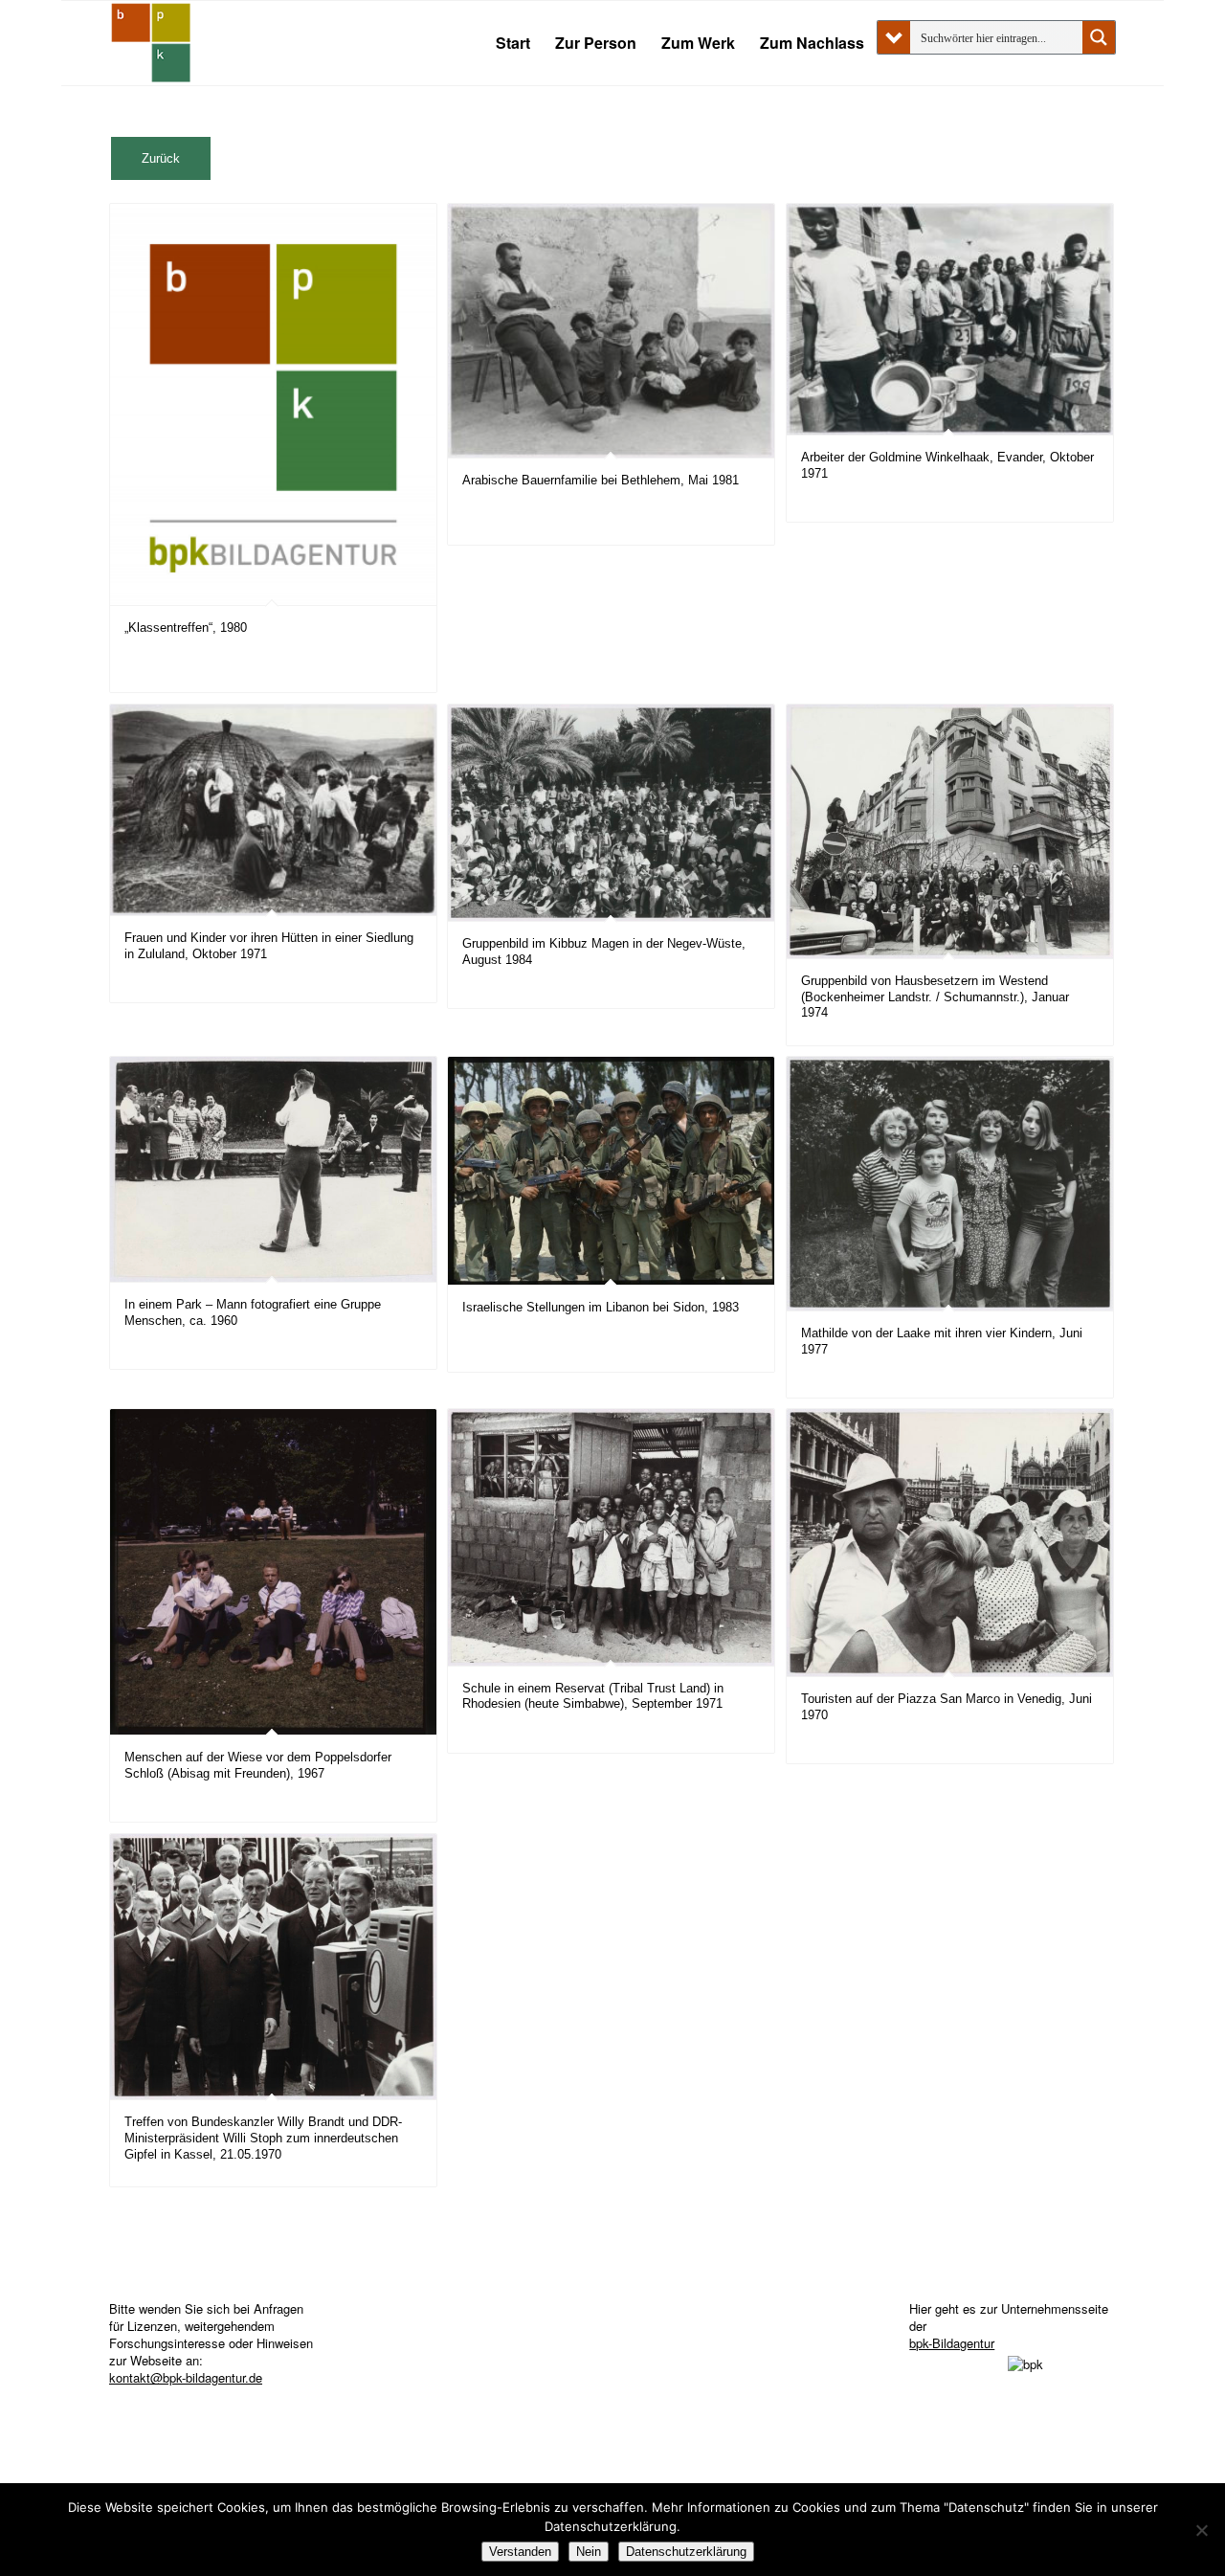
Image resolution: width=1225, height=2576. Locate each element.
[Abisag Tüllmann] (151, 43)
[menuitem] (513, 43)
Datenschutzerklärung (686, 2552)
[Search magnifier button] (1099, 37)
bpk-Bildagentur (952, 2343)
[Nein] (1201, 2530)
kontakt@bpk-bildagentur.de (186, 2377)
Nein (589, 2552)
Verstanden (520, 2552)
